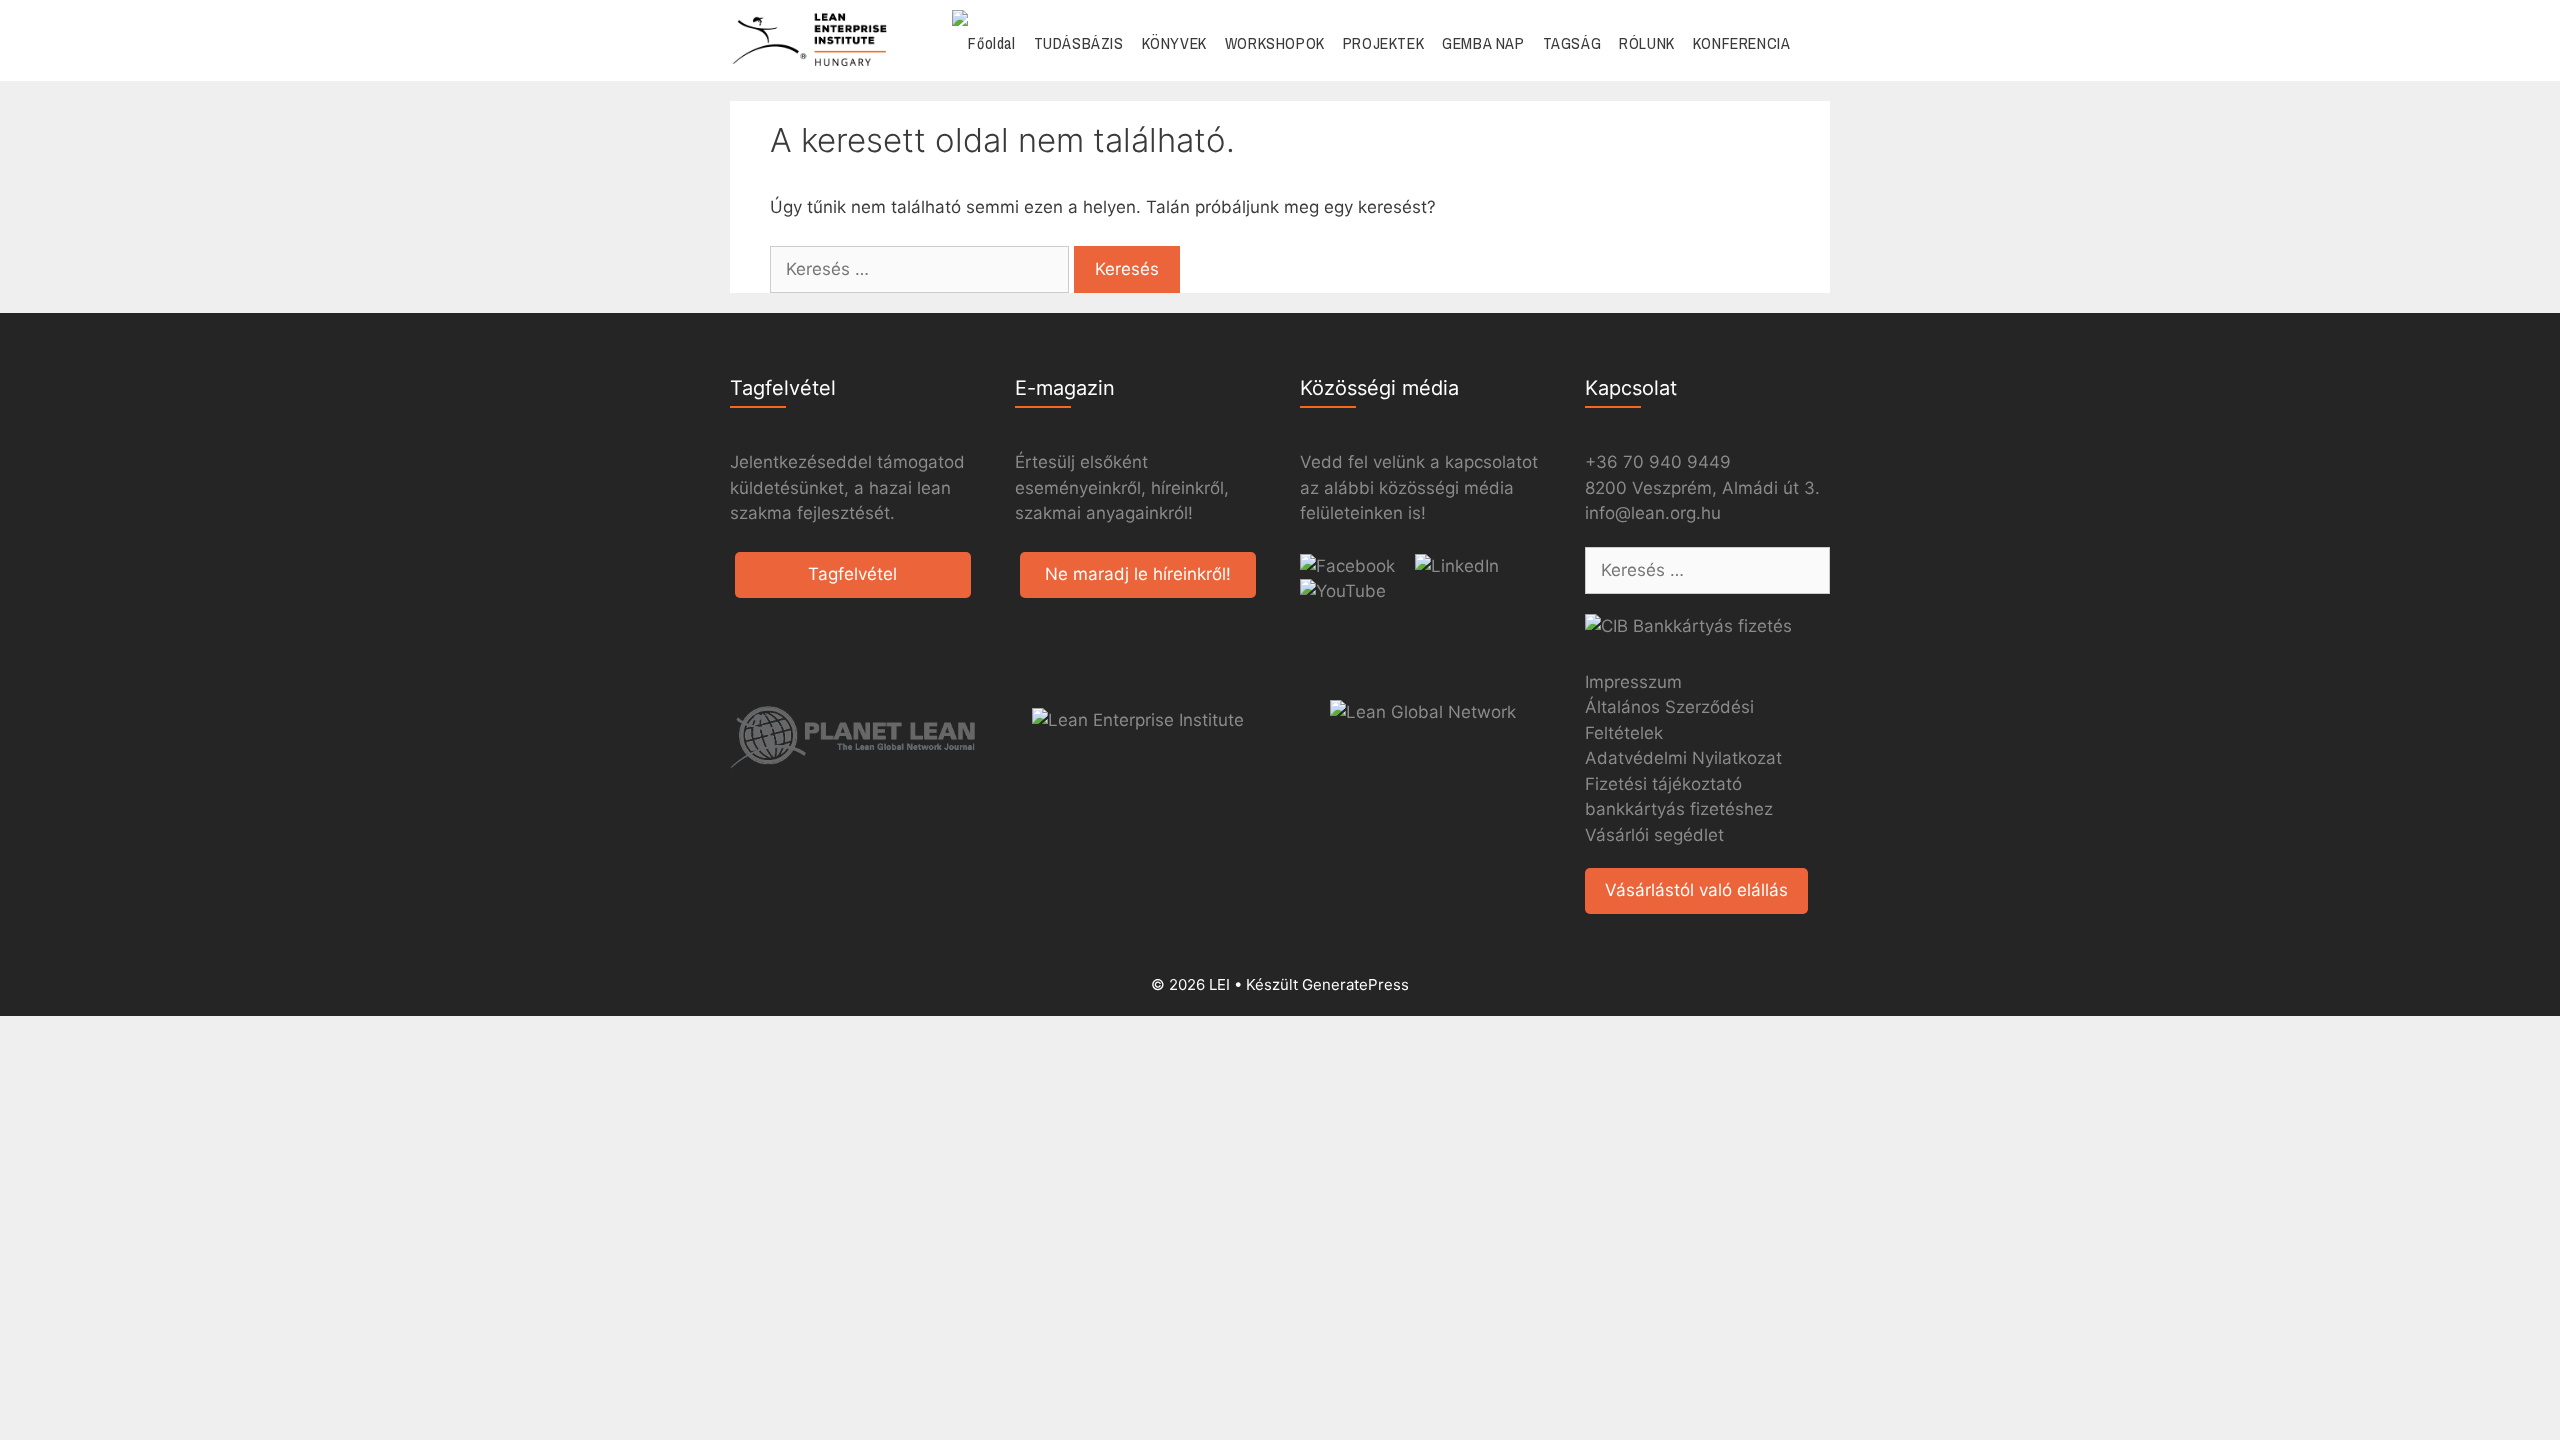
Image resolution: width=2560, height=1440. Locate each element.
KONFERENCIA (1742, 43)
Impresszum (1633, 682)
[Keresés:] (922, 269)
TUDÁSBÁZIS (1079, 43)
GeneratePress (1355, 984)
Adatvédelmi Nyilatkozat (1683, 758)
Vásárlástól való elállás (1696, 890)
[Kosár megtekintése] (1814, 43)
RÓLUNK (1647, 43)
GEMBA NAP (1483, 43)
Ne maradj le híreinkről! (1138, 574)
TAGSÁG (1572, 43)
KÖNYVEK (1174, 43)
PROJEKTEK (1383, 43)
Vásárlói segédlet (1654, 835)
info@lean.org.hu (1653, 513)
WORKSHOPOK (1275, 43)
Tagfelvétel (852, 574)
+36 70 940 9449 (1658, 462)
